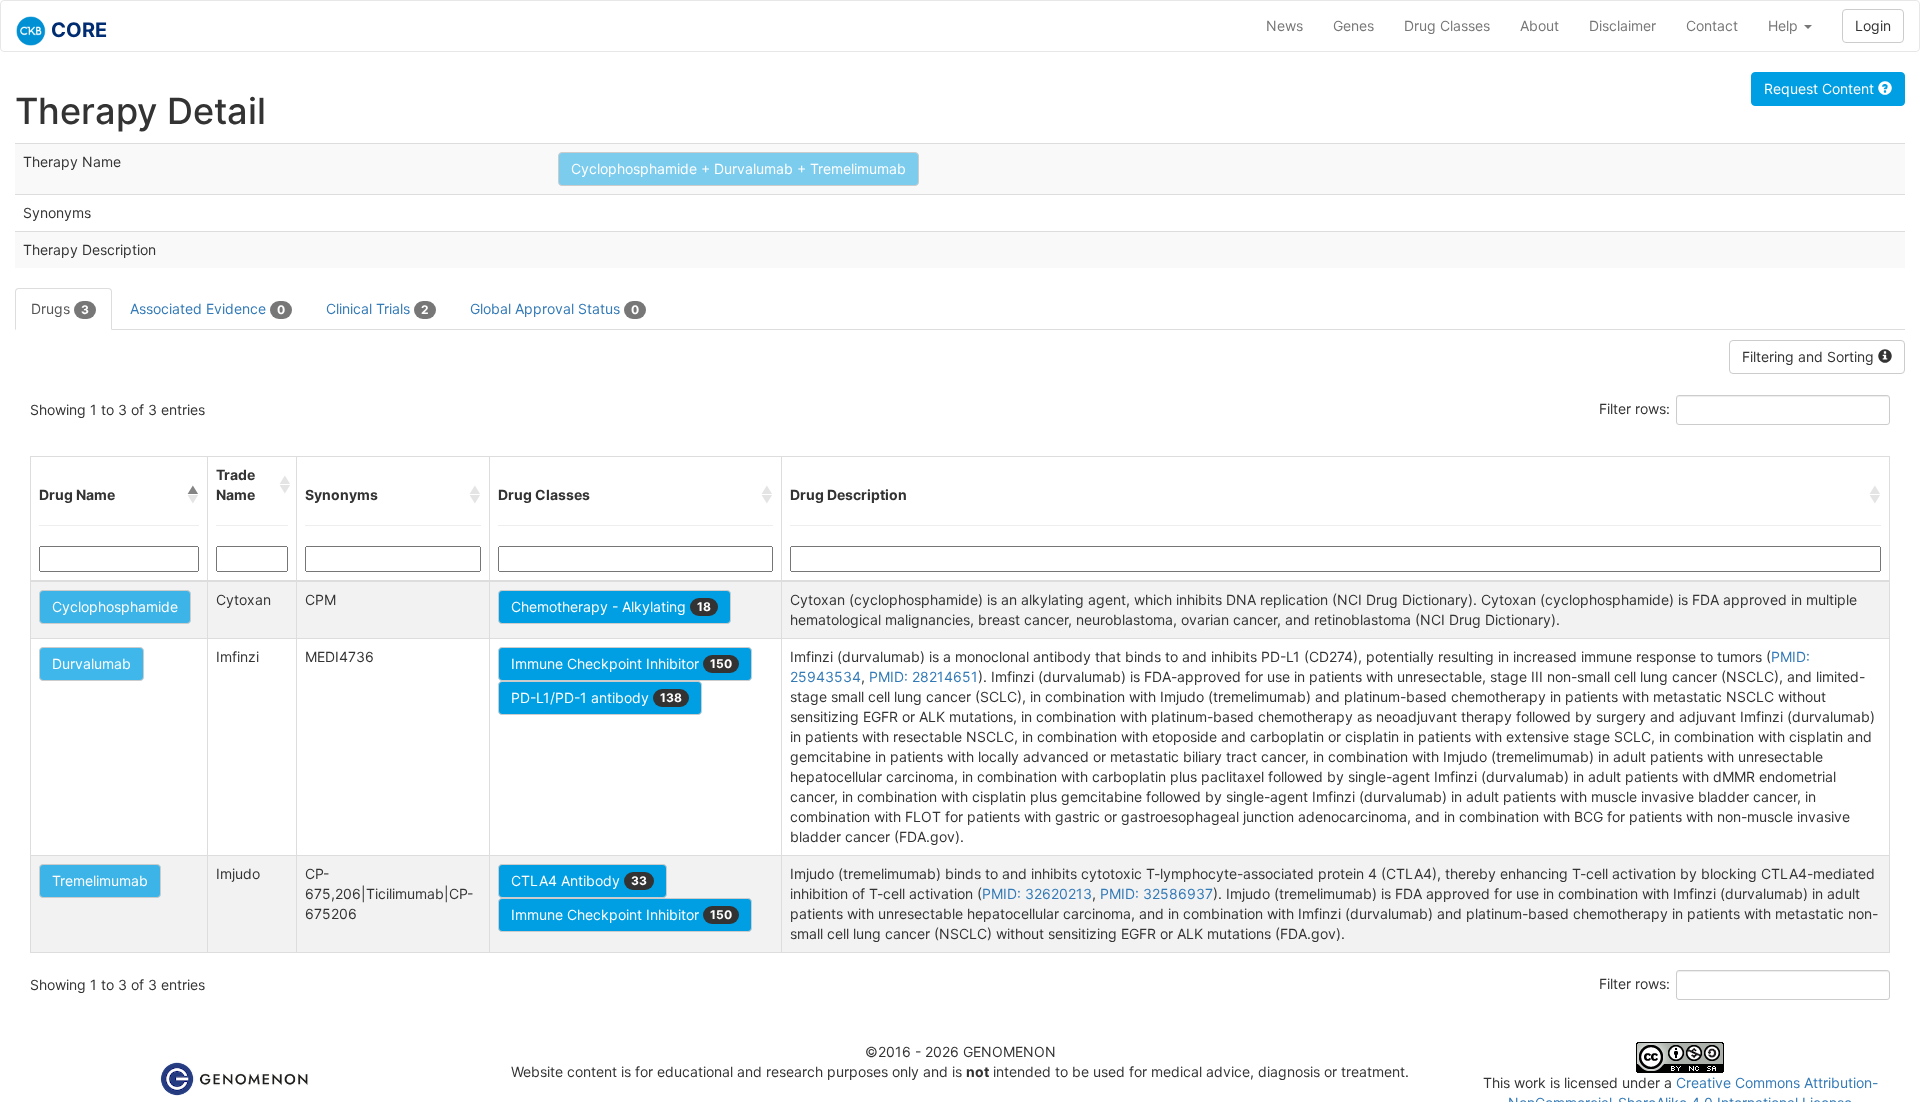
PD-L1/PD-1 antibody (596, 697)
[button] (193, 495)
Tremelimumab (100, 880)
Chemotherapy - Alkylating (611, 606)
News (1284, 25)
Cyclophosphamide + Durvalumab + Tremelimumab (738, 168)
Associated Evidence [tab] (207, 308)
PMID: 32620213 (1037, 893)
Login (1873, 25)
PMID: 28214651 (923, 676)
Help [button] (1785, 25)
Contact (1712, 25)
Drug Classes (1447, 25)
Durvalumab (91, 663)
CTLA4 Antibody (579, 880)
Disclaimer (1622, 25)
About (1539, 25)
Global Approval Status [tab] (554, 308)
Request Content (1821, 88)
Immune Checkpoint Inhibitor (621, 663)
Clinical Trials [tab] (377, 308)
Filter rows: (1634, 408)
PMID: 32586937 (1156, 893)
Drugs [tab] (60, 308)
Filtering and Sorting (1810, 356)
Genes (1353, 25)
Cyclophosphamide (115, 606)
